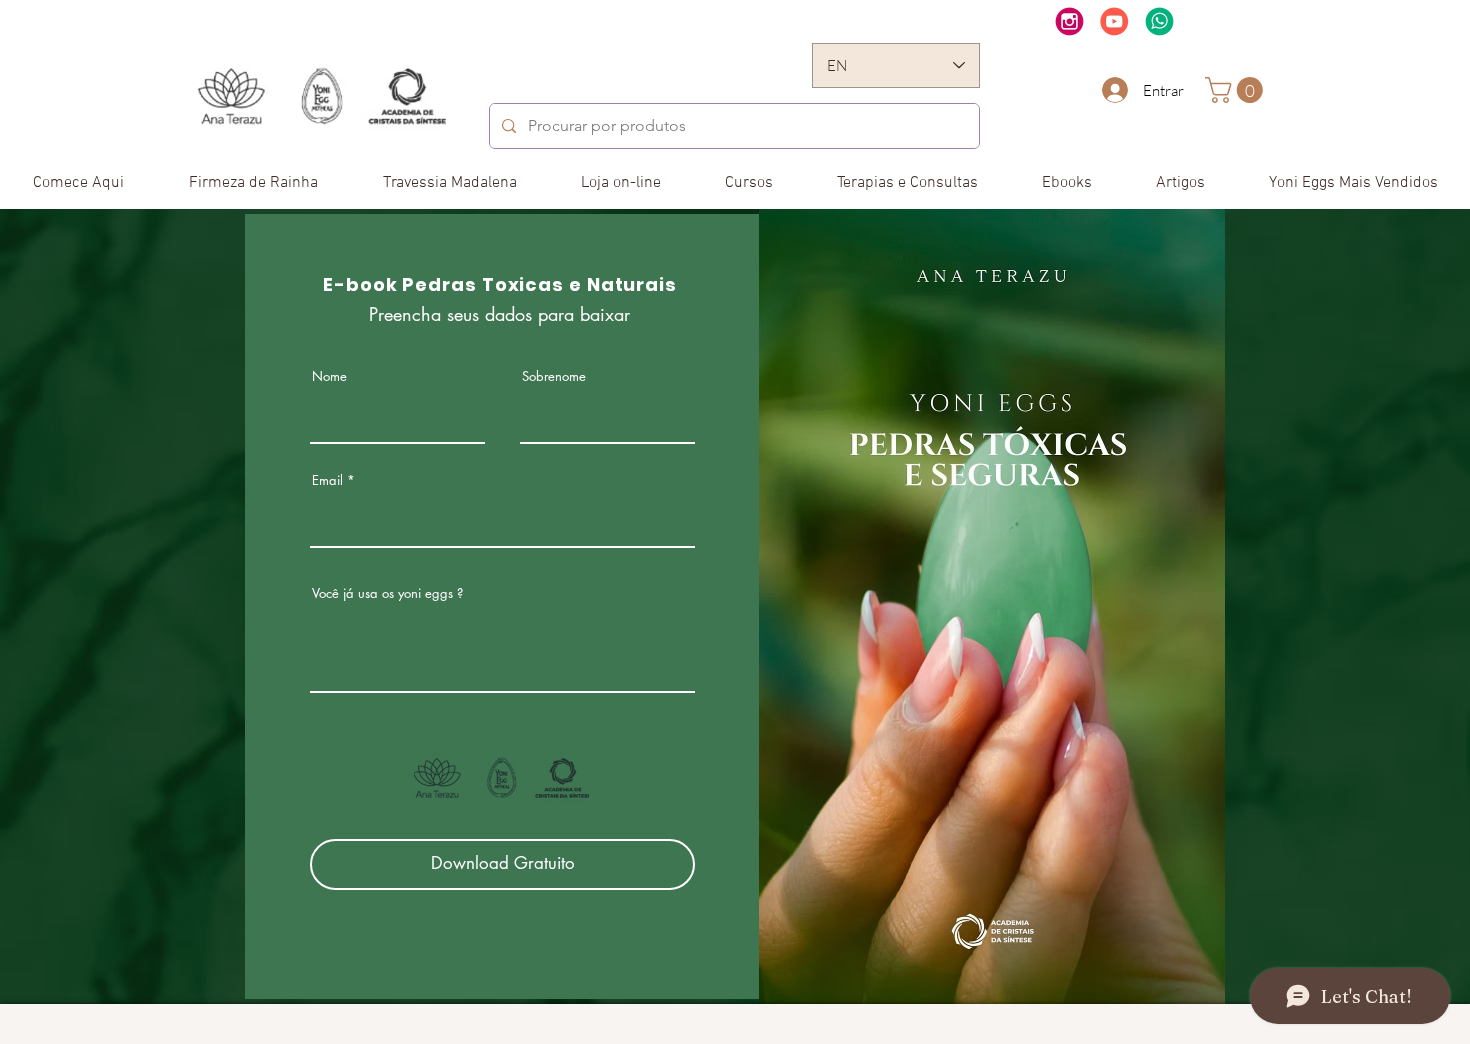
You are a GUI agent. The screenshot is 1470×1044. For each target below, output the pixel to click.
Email (327, 480)
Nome (329, 376)
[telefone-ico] (1159, 21)
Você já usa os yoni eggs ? (387, 593)
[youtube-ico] (1114, 21)
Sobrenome (554, 376)
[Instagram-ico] (1069, 21)
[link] (1237, 90)
